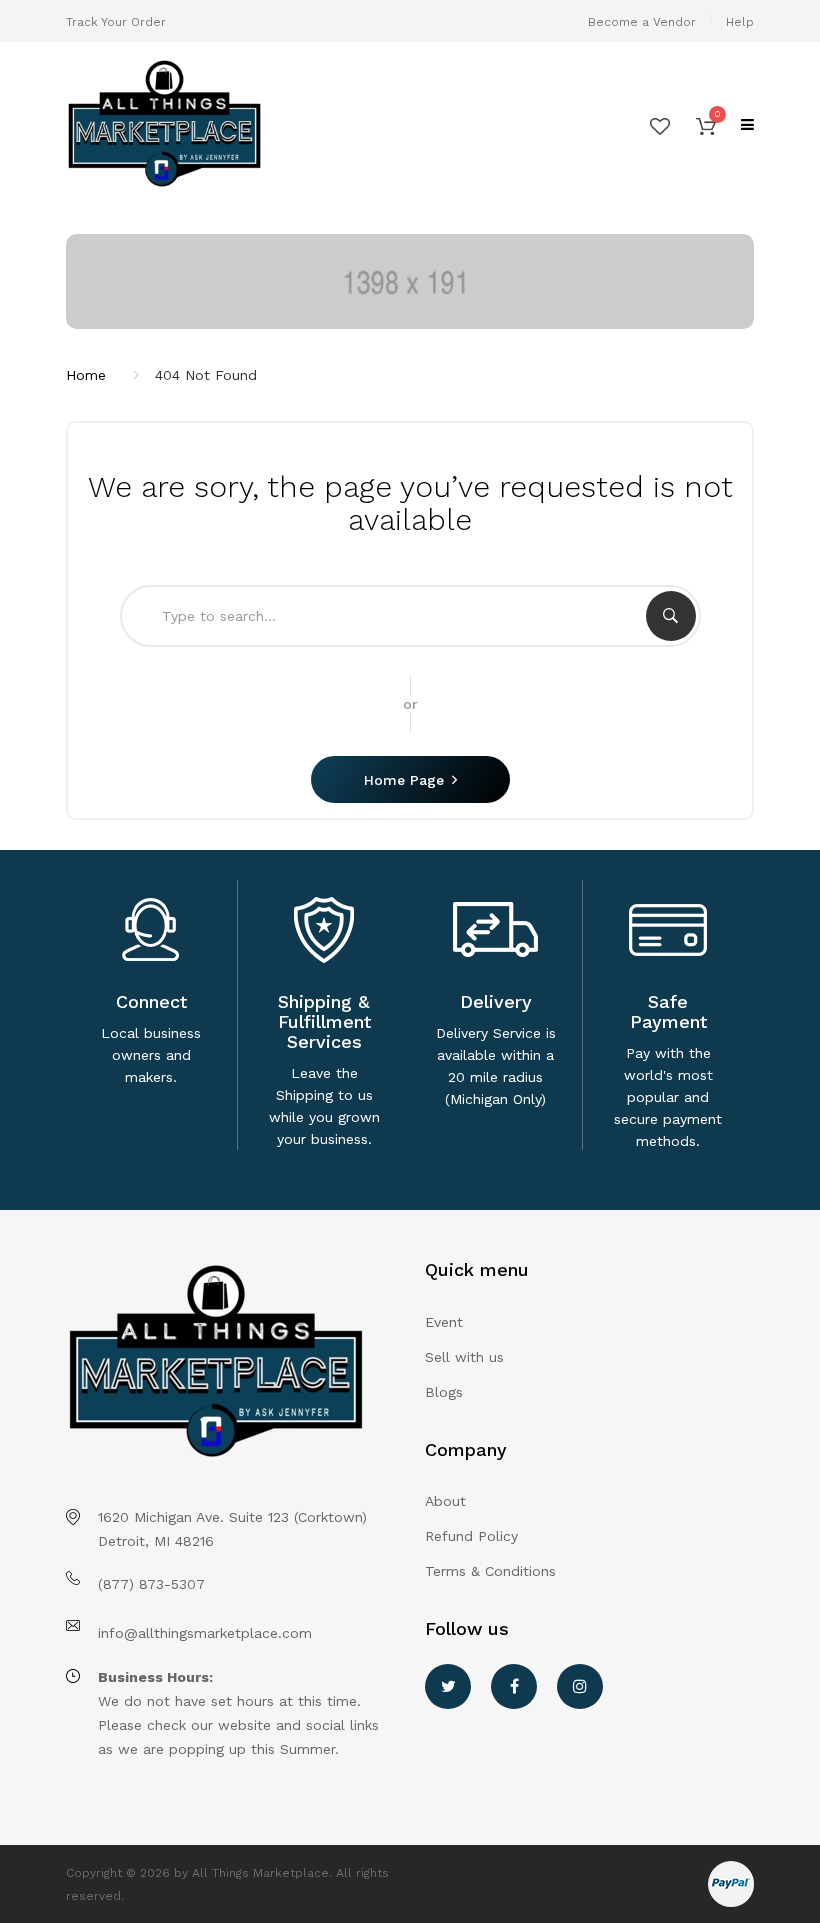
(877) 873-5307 (151, 1584)
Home (86, 375)
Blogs (444, 1392)
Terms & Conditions (490, 1571)
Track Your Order (116, 22)
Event (444, 1322)
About (445, 1501)
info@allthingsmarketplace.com (205, 1633)
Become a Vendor (642, 22)
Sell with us (464, 1357)
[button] (706, 125)
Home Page (404, 780)
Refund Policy (471, 1536)
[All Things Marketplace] (230, 124)
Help (740, 22)
